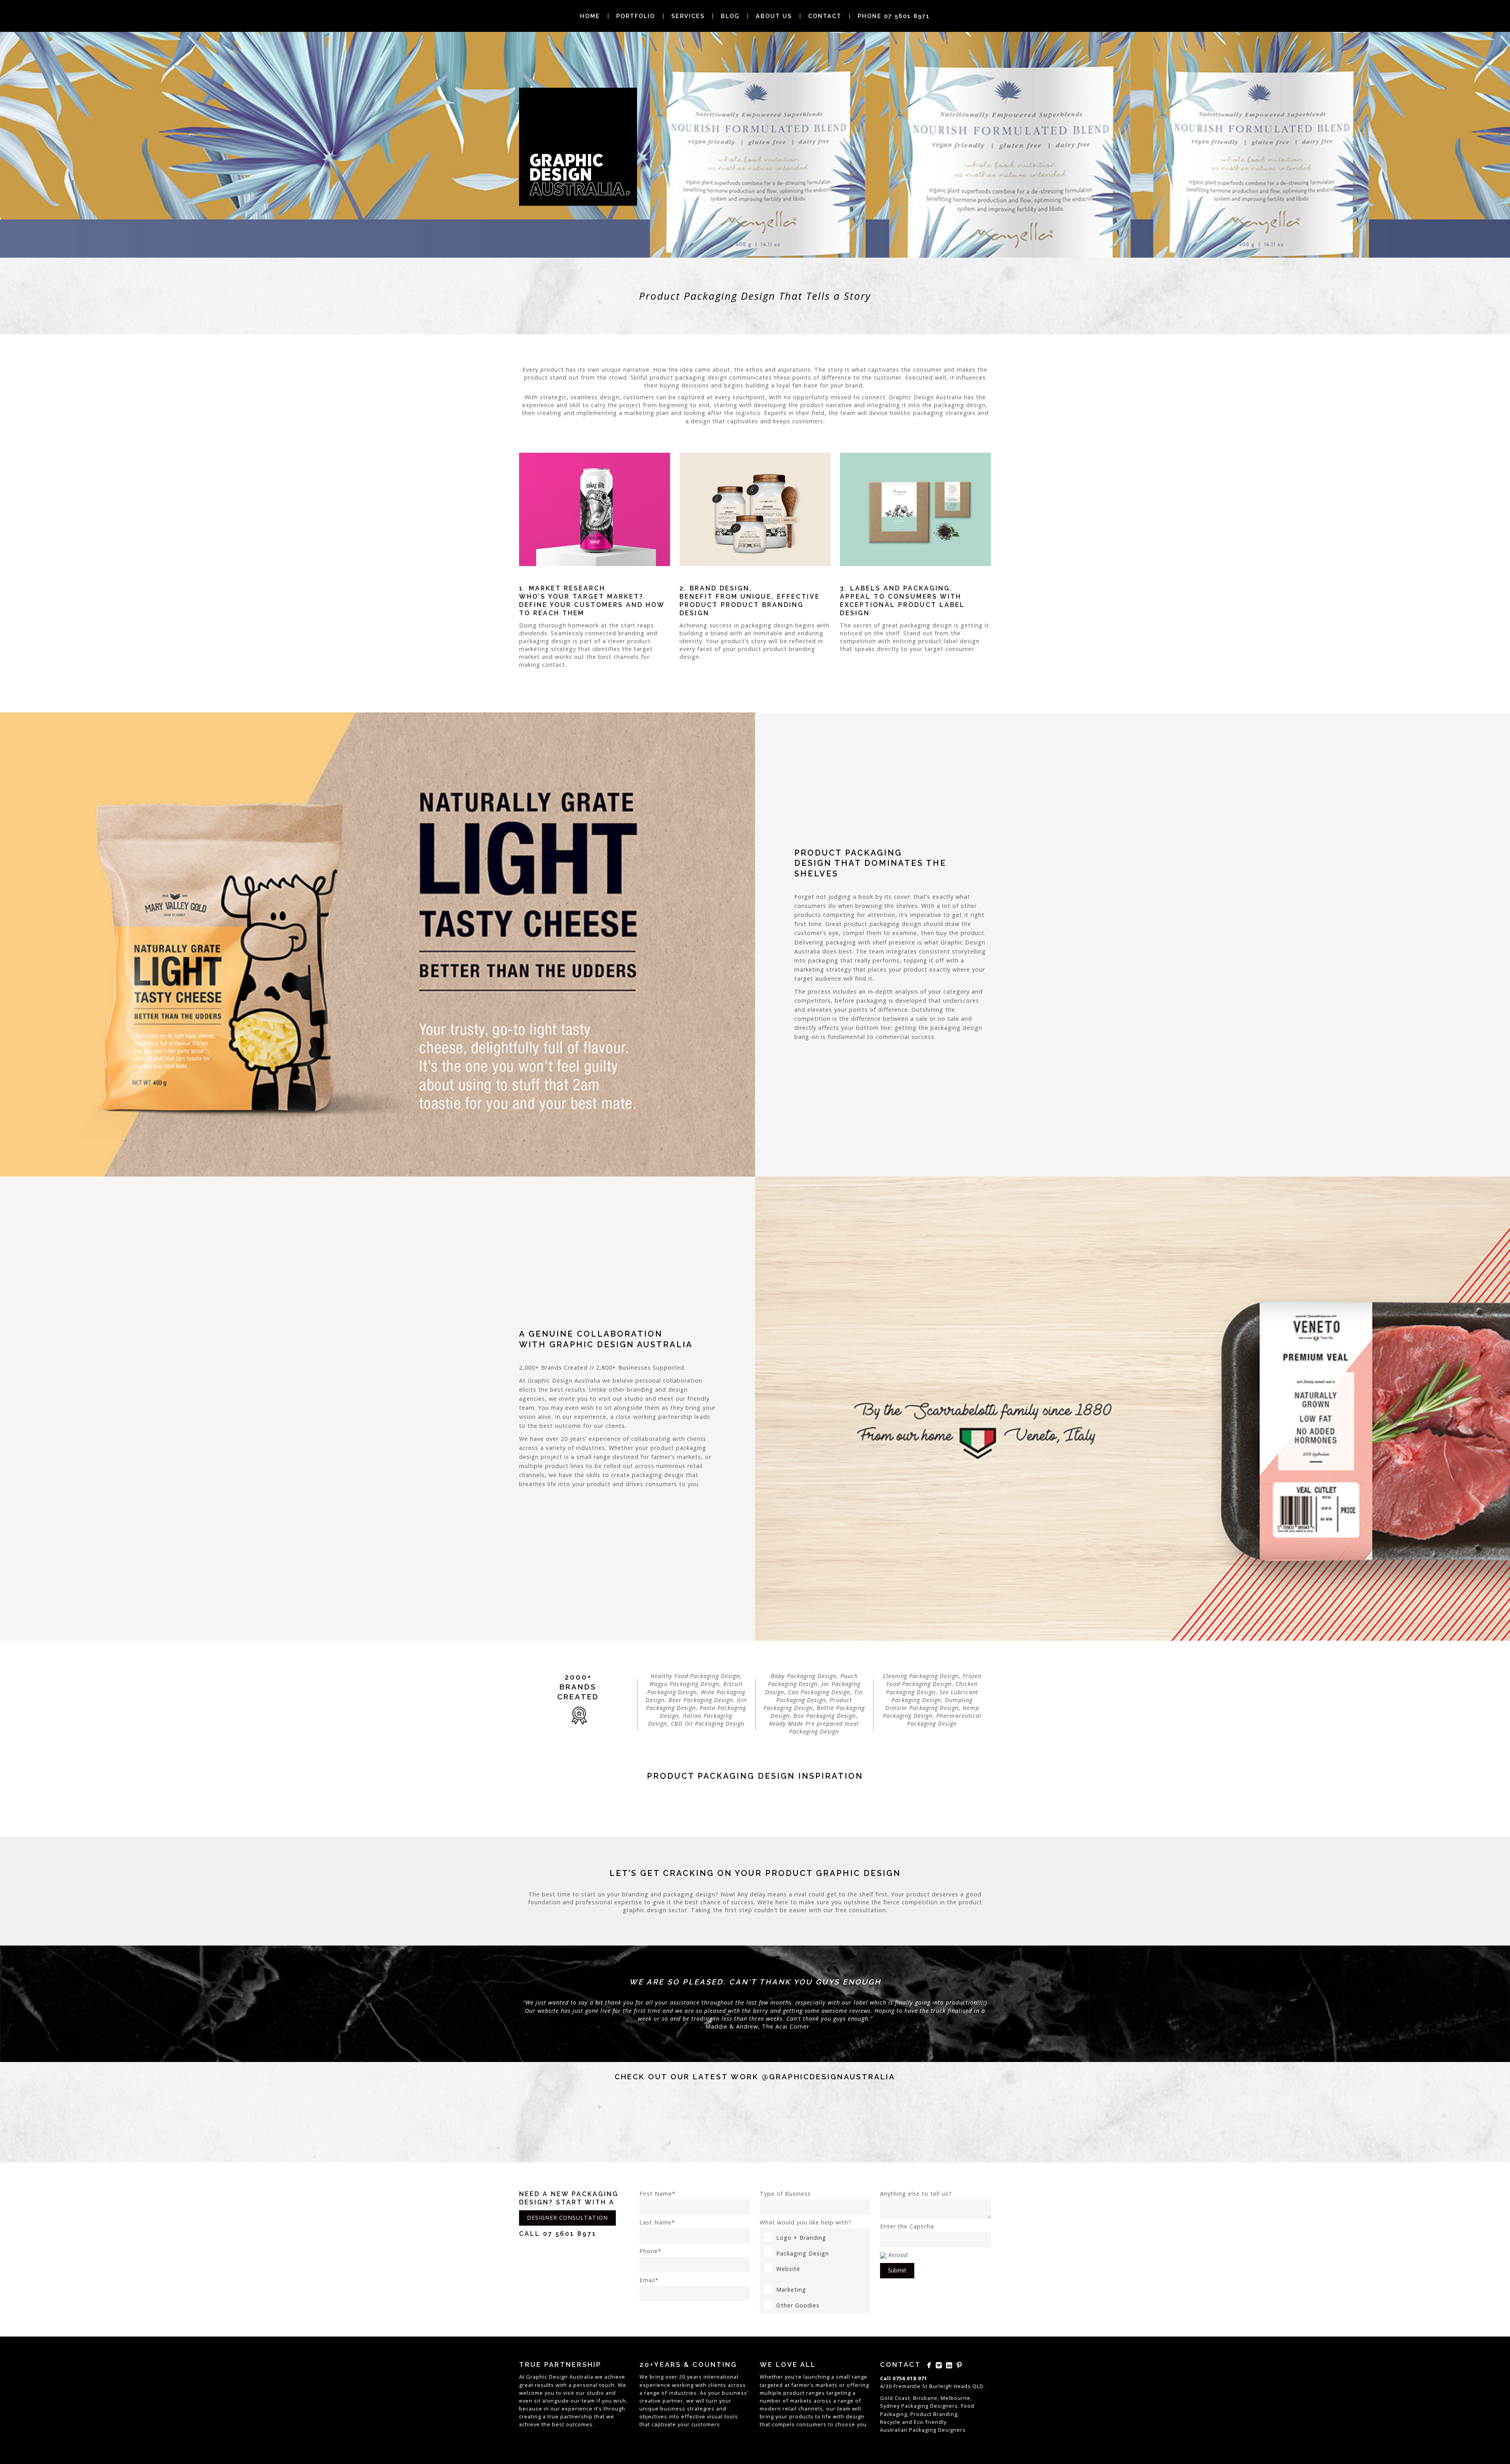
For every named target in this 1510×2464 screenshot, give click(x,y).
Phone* (650, 2251)
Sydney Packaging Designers (919, 2406)
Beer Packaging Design (701, 1700)
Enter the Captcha (907, 2226)
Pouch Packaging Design (813, 1680)
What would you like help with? (806, 2222)
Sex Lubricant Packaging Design (935, 1696)
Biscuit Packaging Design (695, 1688)
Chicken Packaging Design (932, 1688)
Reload (898, 2255)
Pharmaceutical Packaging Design (944, 1720)
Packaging (923, 2430)
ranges (816, 2393)
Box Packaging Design (825, 1716)
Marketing (791, 2290)
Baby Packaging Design (804, 1676)
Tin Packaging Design (820, 1696)
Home (590, 16)
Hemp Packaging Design (931, 1712)
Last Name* (657, 2222)
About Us (774, 16)
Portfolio (636, 16)
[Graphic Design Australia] (578, 147)
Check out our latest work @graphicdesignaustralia (755, 2077)
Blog (730, 16)
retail (790, 2409)
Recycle (890, 2422)
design (855, 2416)
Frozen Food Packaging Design (934, 1680)
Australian (894, 2430)
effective (693, 2416)
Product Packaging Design (808, 1704)
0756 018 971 (910, 2378)
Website (788, 2269)
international (721, 2377)
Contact (825, 16)
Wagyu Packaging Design (684, 1684)
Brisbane (925, 2398)
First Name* (657, 2194)
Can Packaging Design (819, 1692)
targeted (771, 2385)
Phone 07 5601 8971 (894, 16)
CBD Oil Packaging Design (708, 1724)
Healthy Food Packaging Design (695, 1676)
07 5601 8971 (570, 2234)
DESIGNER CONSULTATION (567, 2218)
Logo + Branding (801, 2238)
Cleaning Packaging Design (921, 1676)
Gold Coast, (896, 2398)
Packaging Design (803, 2253)
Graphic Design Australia (560, 2377)
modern (770, 2409)
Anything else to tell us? (916, 2194)
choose (845, 2424)
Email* (649, 2280)
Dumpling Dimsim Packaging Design (929, 1704)
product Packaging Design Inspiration (755, 1776)
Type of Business (785, 2194)
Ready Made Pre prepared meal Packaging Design (814, 1727)
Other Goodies (798, 2305)
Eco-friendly (930, 2422)
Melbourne (956, 2398)
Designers (952, 2430)
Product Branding (934, 2414)
